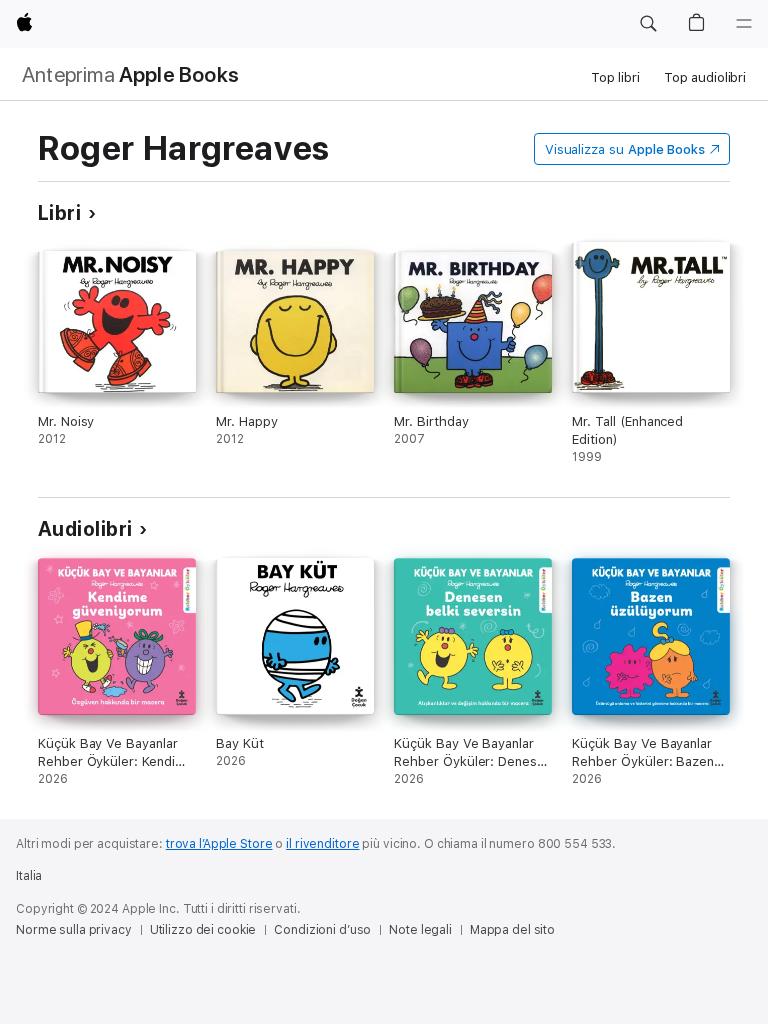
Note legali (420, 930)
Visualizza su (625, 149)
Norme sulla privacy (74, 930)
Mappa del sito (512, 930)
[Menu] (744, 24)
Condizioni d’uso (322, 930)
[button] (648, 24)
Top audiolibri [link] (705, 77)
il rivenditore (322, 844)
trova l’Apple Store (219, 844)
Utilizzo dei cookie (203, 930)
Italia (29, 876)
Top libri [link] (615, 77)
